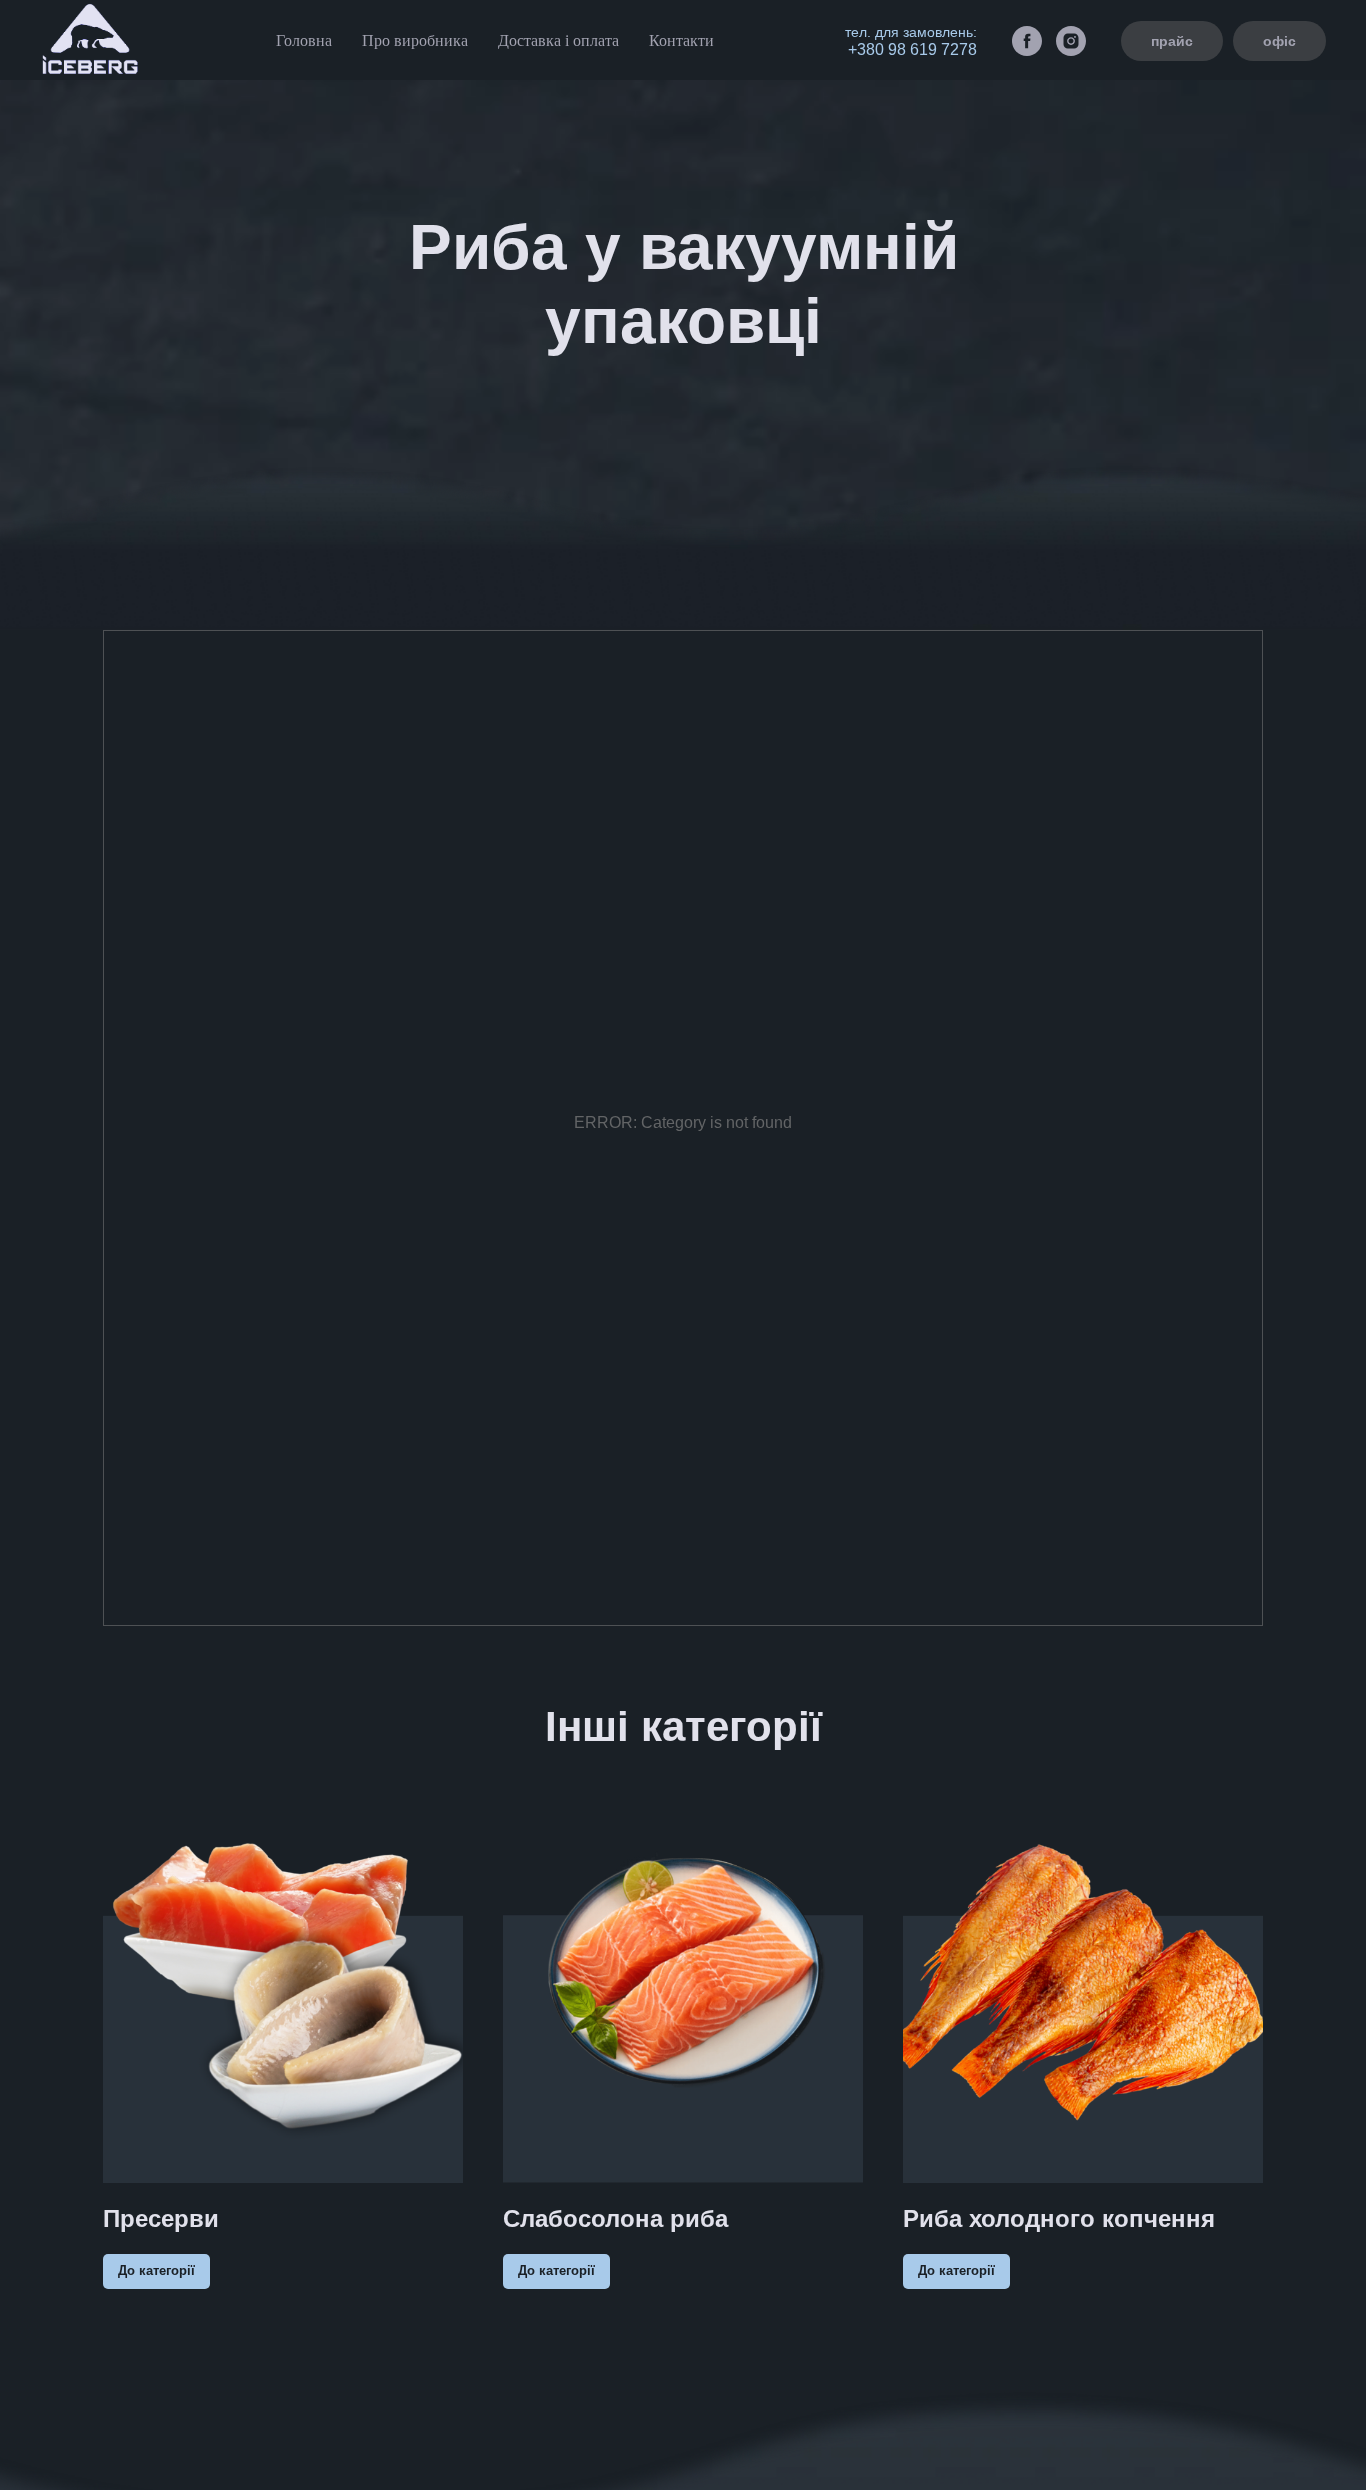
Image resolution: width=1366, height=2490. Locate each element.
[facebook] (1027, 41)
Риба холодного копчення (1059, 2218)
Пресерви (161, 2218)
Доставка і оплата (558, 40)
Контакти (681, 40)
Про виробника (415, 40)
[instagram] (1071, 41)
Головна (304, 40)
